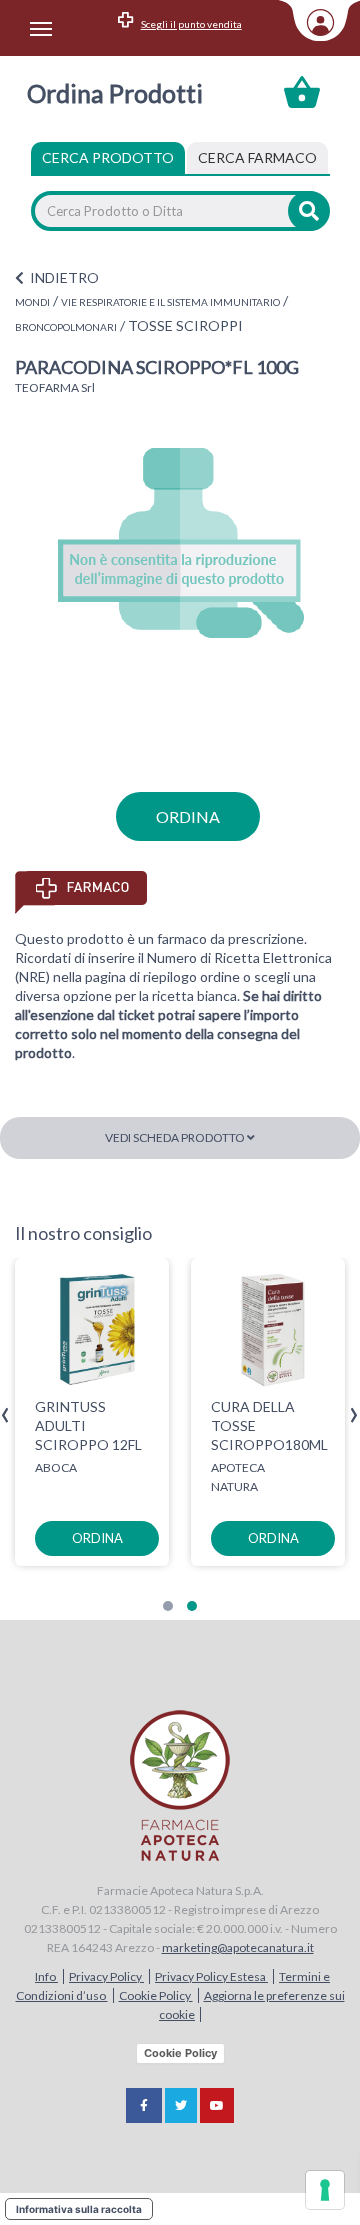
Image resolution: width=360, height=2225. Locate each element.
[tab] (257, 158)
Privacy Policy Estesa (211, 1976)
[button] (168, 1606)
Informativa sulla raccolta (79, 2209)
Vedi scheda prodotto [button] (176, 1137)
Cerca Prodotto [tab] (108, 157)
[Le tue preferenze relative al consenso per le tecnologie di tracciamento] (325, 2190)
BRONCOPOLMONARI (66, 327)
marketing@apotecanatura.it (238, 1947)
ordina (188, 816)
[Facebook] (144, 2105)
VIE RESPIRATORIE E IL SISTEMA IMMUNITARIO (170, 302)
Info (46, 1976)
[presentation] (5, 1415)
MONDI (32, 302)
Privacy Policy (106, 1976)
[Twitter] (181, 2105)
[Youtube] (217, 2105)
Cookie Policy (156, 1995)
